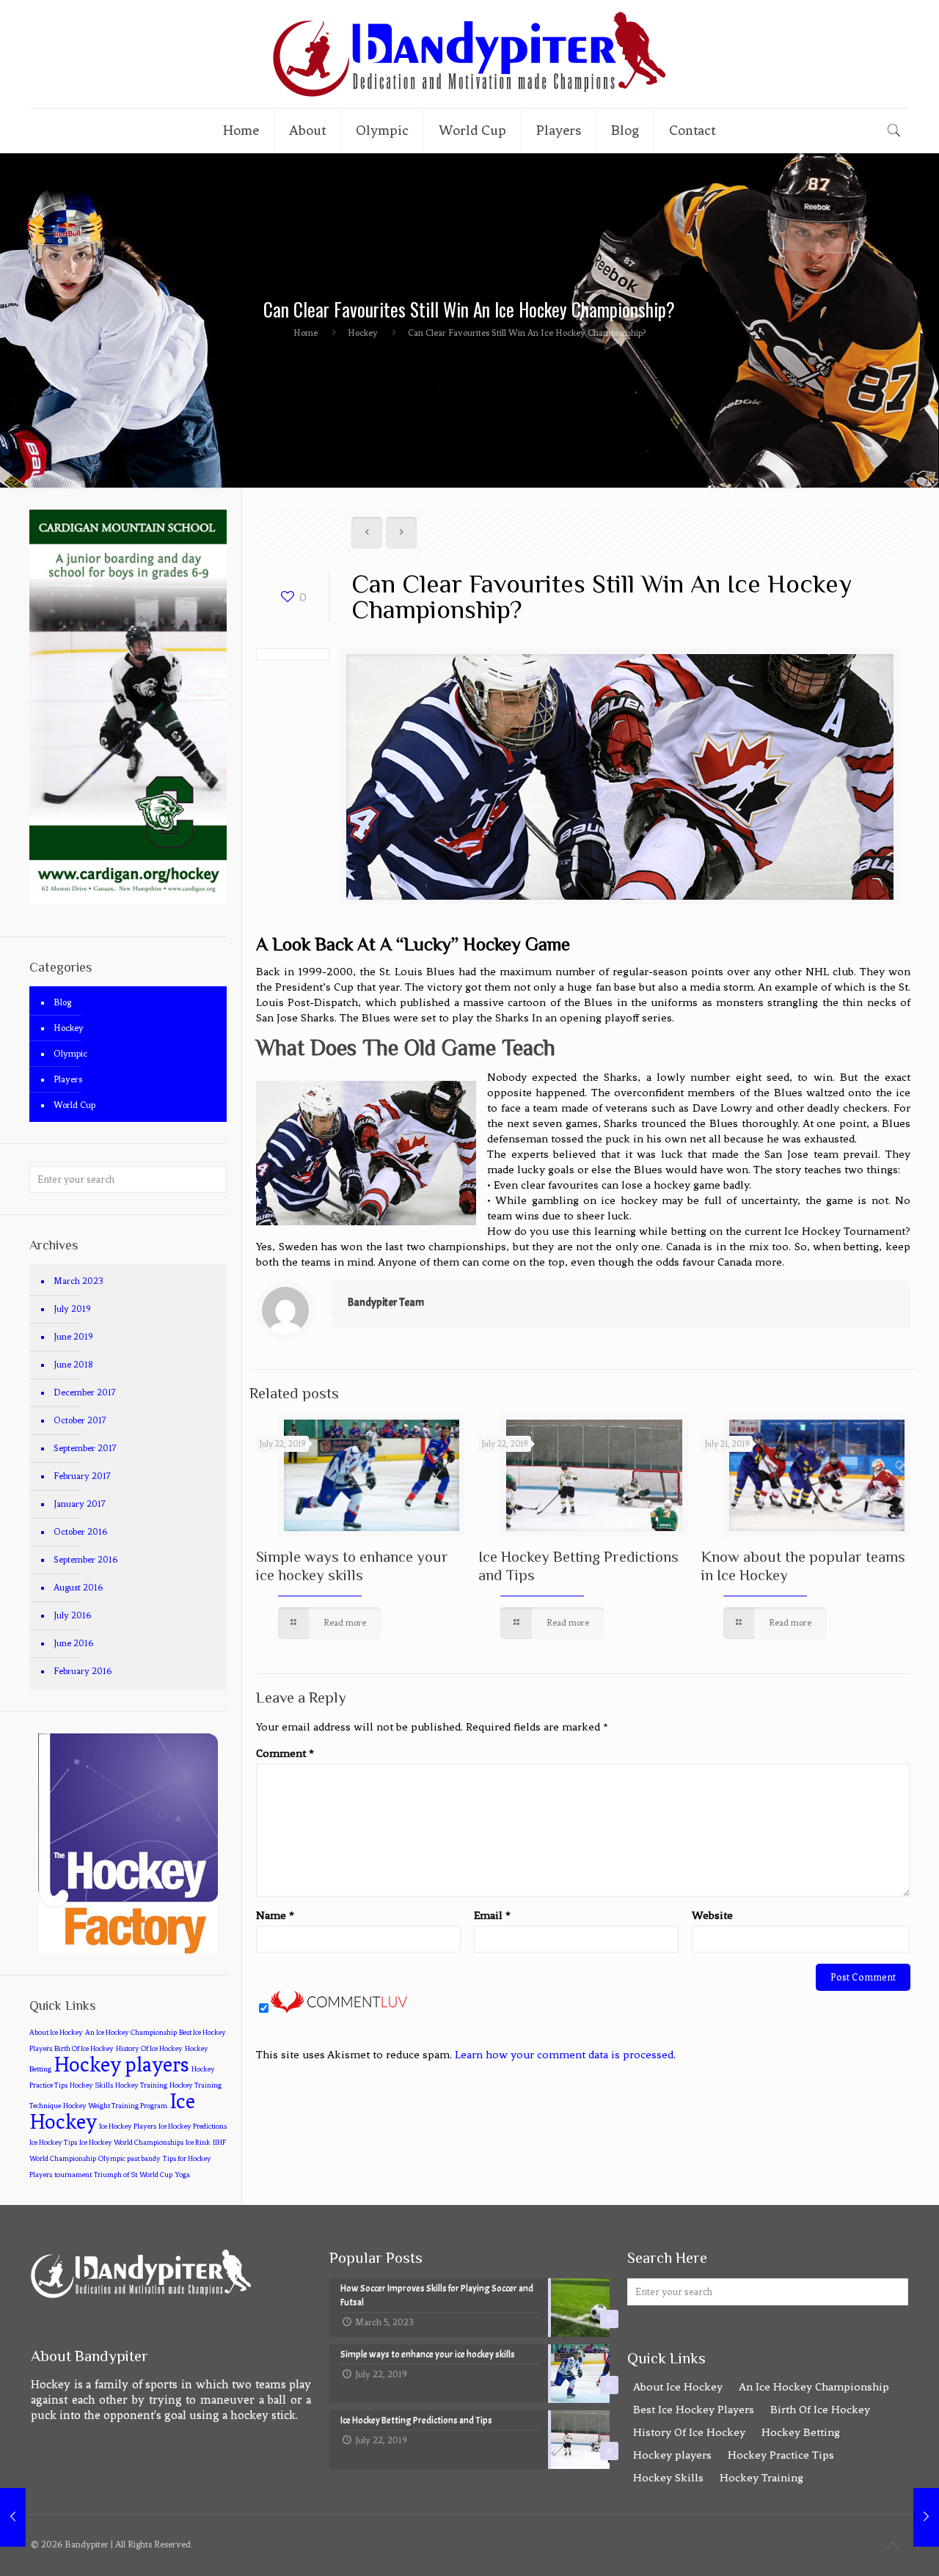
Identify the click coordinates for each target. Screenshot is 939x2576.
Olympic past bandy (129, 2159)
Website (712, 1915)
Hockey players (121, 2065)
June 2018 (73, 1365)
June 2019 (73, 1337)
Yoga (182, 2175)
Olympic (70, 1054)
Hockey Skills (91, 2085)
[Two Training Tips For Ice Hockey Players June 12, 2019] (926, 2517)
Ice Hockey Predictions (193, 2127)
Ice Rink (198, 2143)
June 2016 (73, 1643)
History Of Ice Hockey (149, 2049)
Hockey (363, 333)
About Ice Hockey (56, 2033)
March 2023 (78, 1281)
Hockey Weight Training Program (115, 2106)
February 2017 (82, 1476)
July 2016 (72, 1615)
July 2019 (72, 1309)
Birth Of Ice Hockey (84, 2049)
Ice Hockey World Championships (131, 2143)
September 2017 (85, 1448)
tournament (73, 2175)
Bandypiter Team (386, 1303)
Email (492, 1915)
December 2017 (85, 1392)
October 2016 (80, 1532)
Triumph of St (116, 2175)
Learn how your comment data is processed (564, 2055)
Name (275, 1915)
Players (68, 1079)
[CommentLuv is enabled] (339, 2010)
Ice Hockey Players (128, 2127)
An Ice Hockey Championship (131, 2033)
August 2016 (78, 1588)
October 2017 (80, 1420)
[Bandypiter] (469, 54)
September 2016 (85, 1560)
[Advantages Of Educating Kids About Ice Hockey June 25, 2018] (13, 2517)
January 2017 (80, 1504)
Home (306, 333)
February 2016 (83, 1671)
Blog (62, 1002)
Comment (285, 1753)
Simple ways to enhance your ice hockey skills (352, 1566)
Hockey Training (141, 2085)
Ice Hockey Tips (53, 2143)
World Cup (74, 1105)
